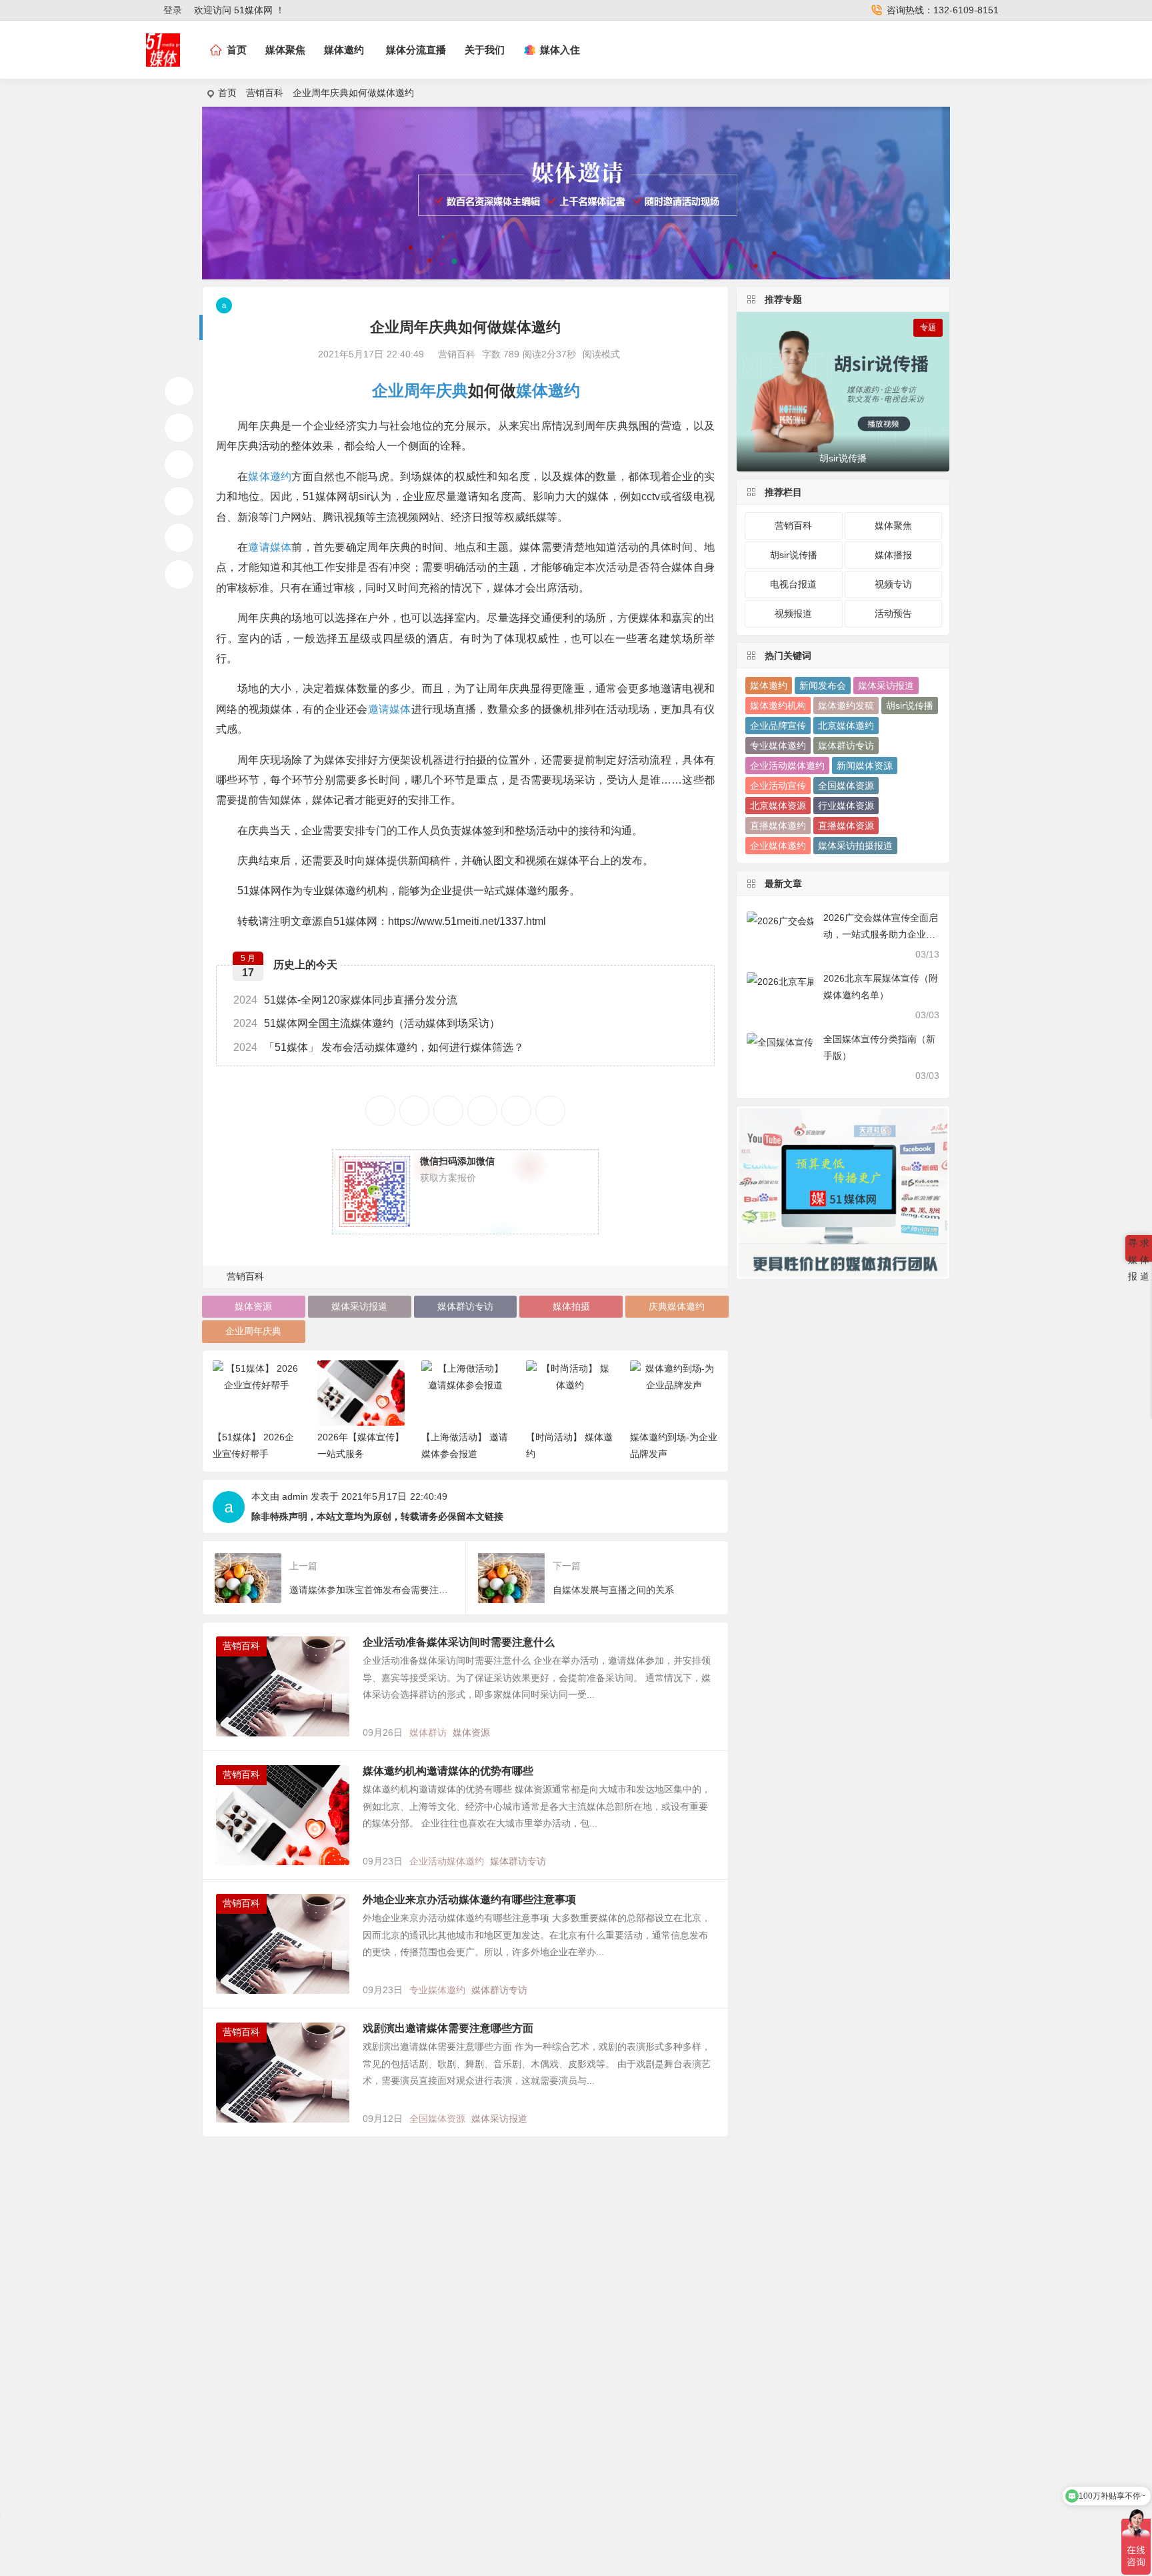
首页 (227, 93)
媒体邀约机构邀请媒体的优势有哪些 (448, 1771)
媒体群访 (428, 1732)
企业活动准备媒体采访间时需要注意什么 (459, 1642)
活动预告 (893, 613)
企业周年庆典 (420, 390)
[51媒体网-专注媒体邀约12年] (163, 61)
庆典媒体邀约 (677, 1306)
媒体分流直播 (416, 50)
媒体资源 (253, 1306)
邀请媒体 (270, 547)
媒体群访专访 (465, 1306)
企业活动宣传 (778, 786)
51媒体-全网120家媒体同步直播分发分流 (345, 1000)
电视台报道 (793, 584)
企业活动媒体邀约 (447, 1861)
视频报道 (793, 613)
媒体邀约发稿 (846, 706)
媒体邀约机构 (778, 706)
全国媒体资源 (437, 2119)
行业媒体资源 (846, 806)
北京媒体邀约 (846, 726)
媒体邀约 (344, 50)
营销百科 (265, 93)
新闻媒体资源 (865, 766)
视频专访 (893, 584)
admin (295, 1496)
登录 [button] (173, 10)
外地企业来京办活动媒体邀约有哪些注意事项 (469, 1899)
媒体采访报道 (359, 1306)
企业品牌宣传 (778, 726)
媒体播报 (893, 555)
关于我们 (485, 50)
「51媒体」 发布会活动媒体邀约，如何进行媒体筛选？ (379, 1047)
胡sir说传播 (794, 555)
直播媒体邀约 (778, 826)
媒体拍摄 (571, 1306)
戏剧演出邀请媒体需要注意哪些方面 (448, 2028)
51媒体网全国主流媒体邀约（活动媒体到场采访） (367, 1023)
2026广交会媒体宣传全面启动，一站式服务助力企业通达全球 (881, 934)
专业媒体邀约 (437, 1990)
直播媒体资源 (846, 826)
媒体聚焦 (285, 50)
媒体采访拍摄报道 (855, 846)
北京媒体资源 (778, 806)
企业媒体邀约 (778, 846)
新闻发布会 (823, 686)
